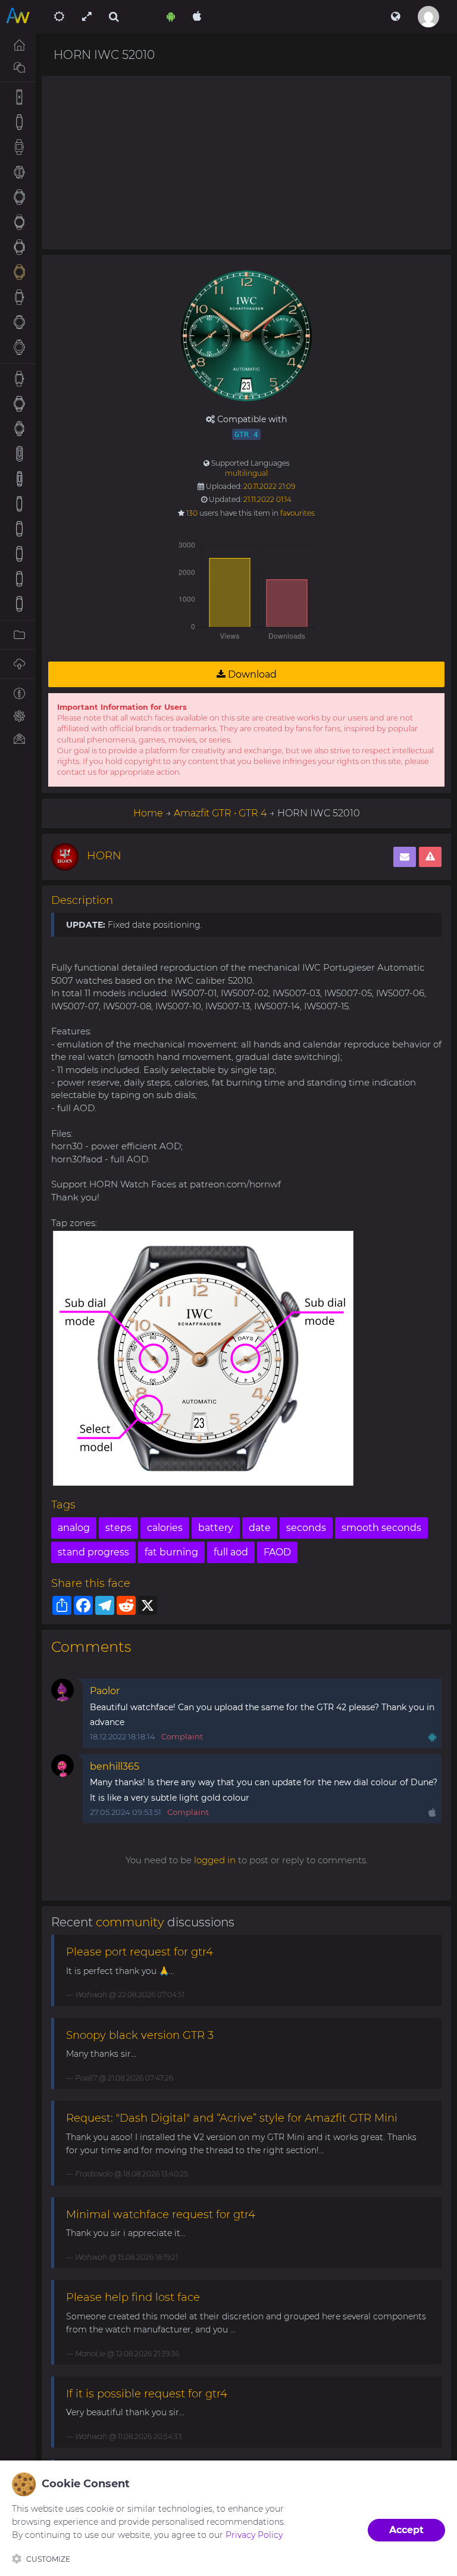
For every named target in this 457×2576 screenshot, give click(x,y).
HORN (104, 856)
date (260, 1528)
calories (165, 1528)
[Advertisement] (246, 163)
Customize (48, 2559)
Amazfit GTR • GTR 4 (220, 813)
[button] (395, 17)
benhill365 (115, 1766)
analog (74, 1528)
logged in (215, 1860)
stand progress (93, 1552)
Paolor (105, 1691)
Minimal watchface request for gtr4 (161, 2215)
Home (148, 813)
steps (118, 1528)
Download (251, 674)
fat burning (171, 1552)
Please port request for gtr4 (140, 1952)
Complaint (182, 1736)
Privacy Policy (254, 2535)
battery (216, 1528)
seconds (306, 1528)
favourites (298, 513)
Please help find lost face (133, 2297)
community (130, 1922)
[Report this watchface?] (430, 857)
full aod (231, 1552)
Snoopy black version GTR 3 (140, 2035)
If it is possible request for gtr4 (147, 2394)
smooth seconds (381, 1528)
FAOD (277, 1552)
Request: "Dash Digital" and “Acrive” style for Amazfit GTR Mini (232, 2118)
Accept (406, 2530)
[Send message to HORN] (405, 857)
